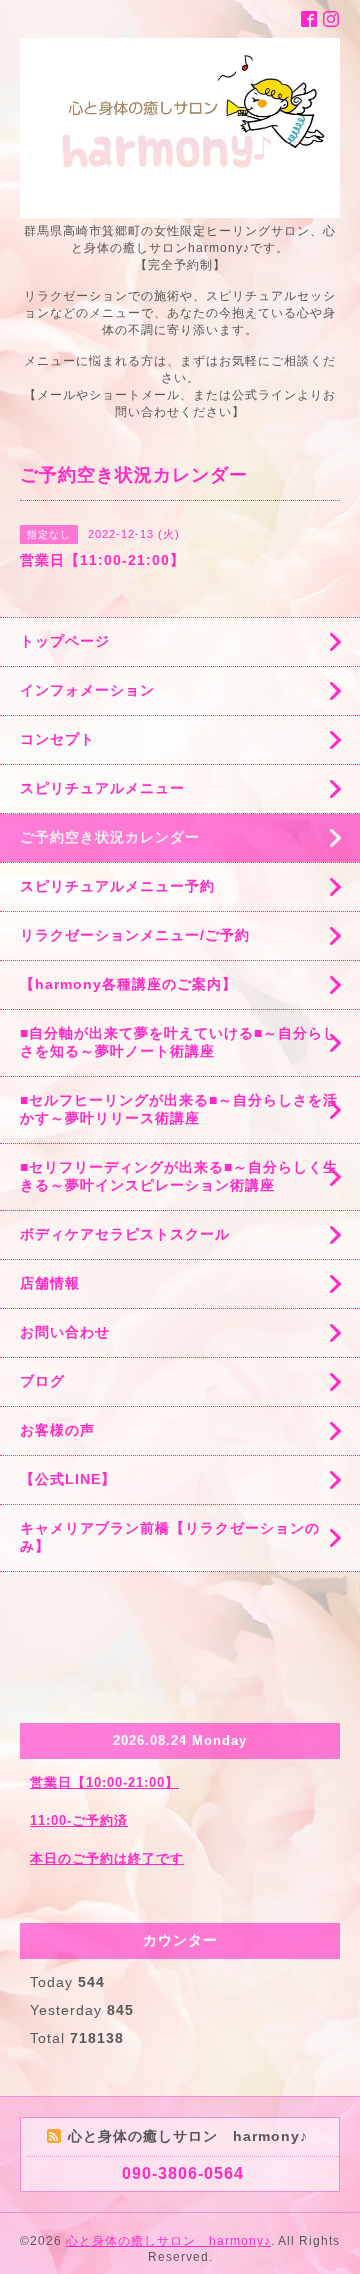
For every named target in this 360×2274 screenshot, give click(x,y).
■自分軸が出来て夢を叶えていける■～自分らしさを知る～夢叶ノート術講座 (179, 1042)
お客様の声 (57, 1430)
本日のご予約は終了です (107, 1858)
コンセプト (57, 739)
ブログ (42, 1381)
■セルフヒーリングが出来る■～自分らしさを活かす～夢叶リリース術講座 (179, 1109)
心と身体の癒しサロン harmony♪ (168, 2241)
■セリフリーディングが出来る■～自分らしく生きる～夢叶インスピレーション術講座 (179, 1176)
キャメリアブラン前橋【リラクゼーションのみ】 (170, 1537)
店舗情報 (50, 1283)
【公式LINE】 (68, 1479)
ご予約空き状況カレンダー (110, 837)
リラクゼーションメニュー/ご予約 (135, 935)
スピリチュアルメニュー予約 (117, 886)
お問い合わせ (65, 1332)
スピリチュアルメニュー (102, 788)
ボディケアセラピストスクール (125, 1234)
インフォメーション (87, 690)
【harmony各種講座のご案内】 (128, 984)
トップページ (65, 641)
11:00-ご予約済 (79, 1820)
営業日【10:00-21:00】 (104, 1782)
